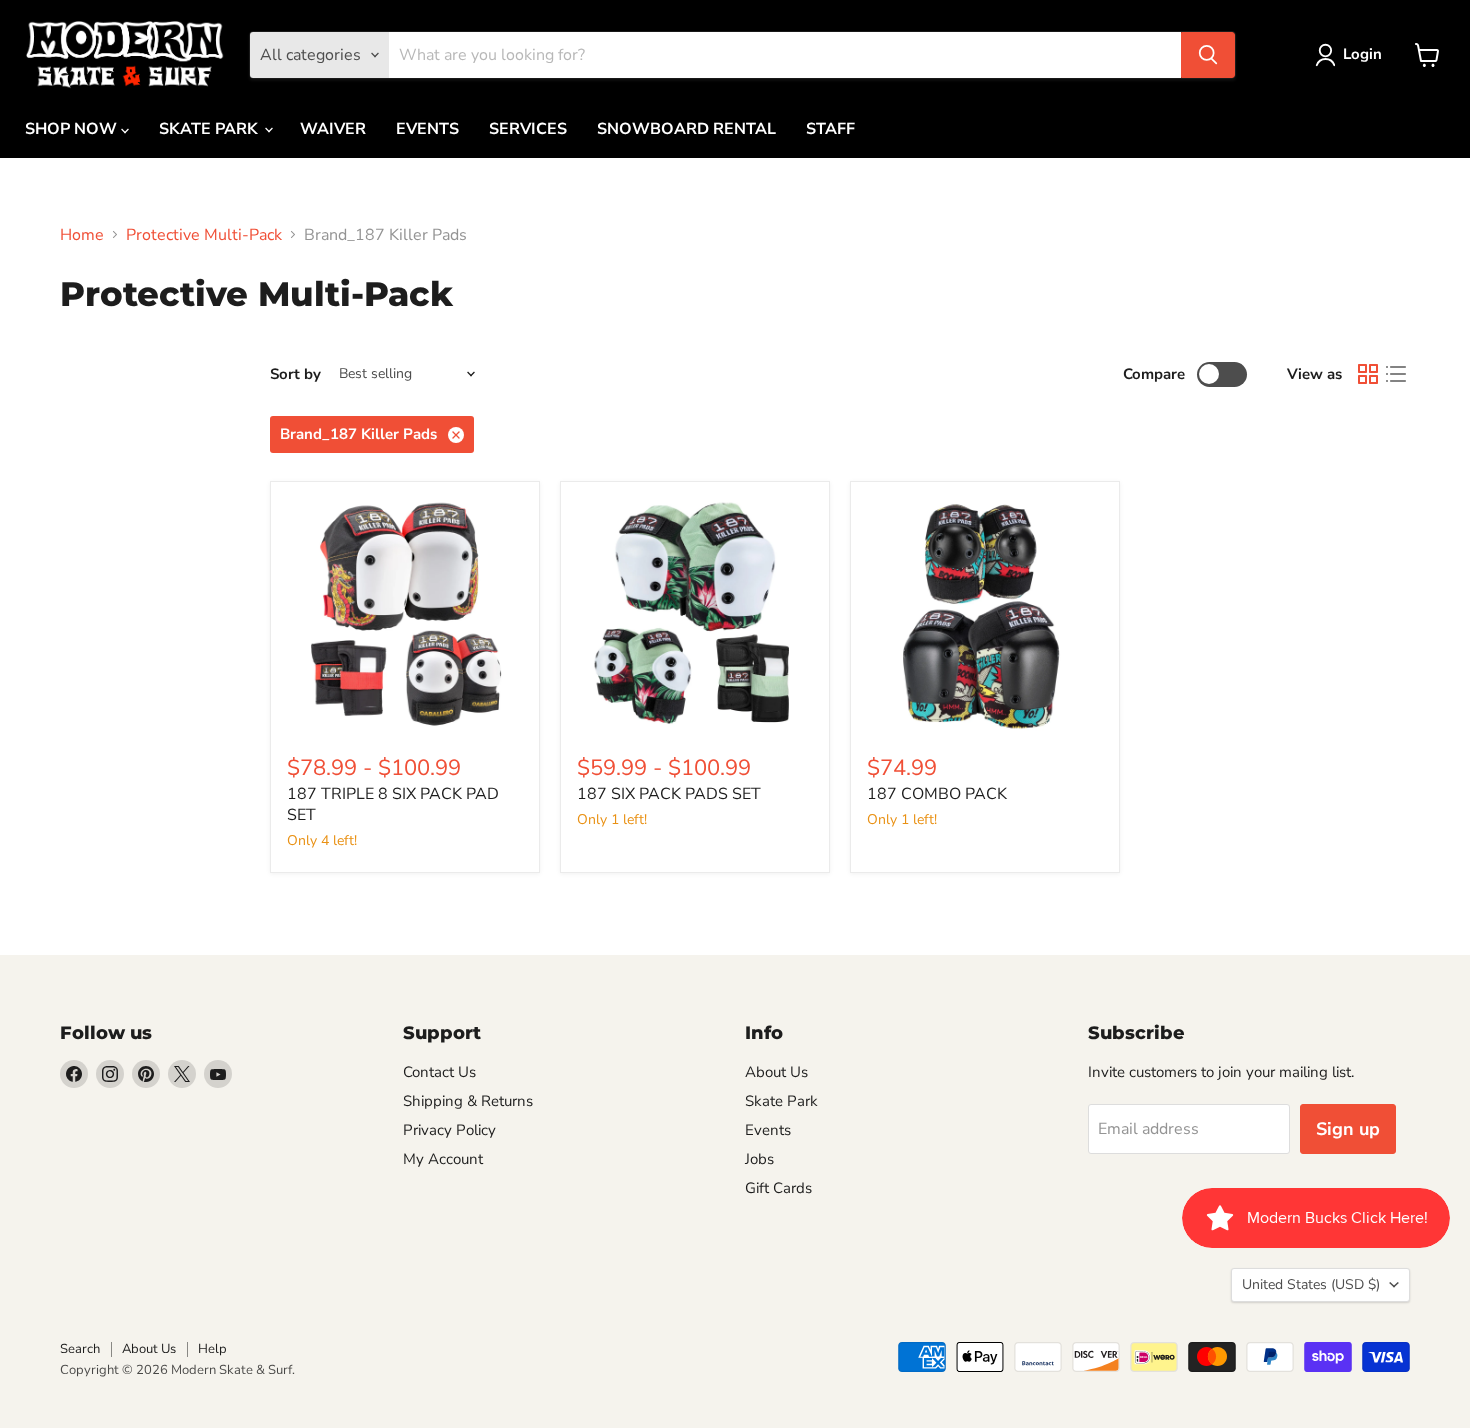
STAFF (830, 129)
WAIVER (333, 129)
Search (80, 1349)
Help (212, 1349)
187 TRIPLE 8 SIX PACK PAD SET (393, 804)
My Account (443, 1159)
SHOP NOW (73, 129)
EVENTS (427, 129)
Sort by (295, 374)
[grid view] (1368, 374)
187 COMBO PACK (937, 794)
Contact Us (439, 1072)
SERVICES (528, 129)
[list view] (1396, 374)
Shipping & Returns (468, 1101)
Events (768, 1130)
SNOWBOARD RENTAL (686, 129)
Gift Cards (778, 1188)
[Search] (1208, 55)
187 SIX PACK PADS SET (669, 794)
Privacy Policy (449, 1130)
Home (82, 235)
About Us (776, 1072)
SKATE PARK (210, 129)
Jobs (759, 1159)
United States (1311, 1284)
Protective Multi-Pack (204, 235)
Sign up (1348, 1129)
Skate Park (781, 1101)
